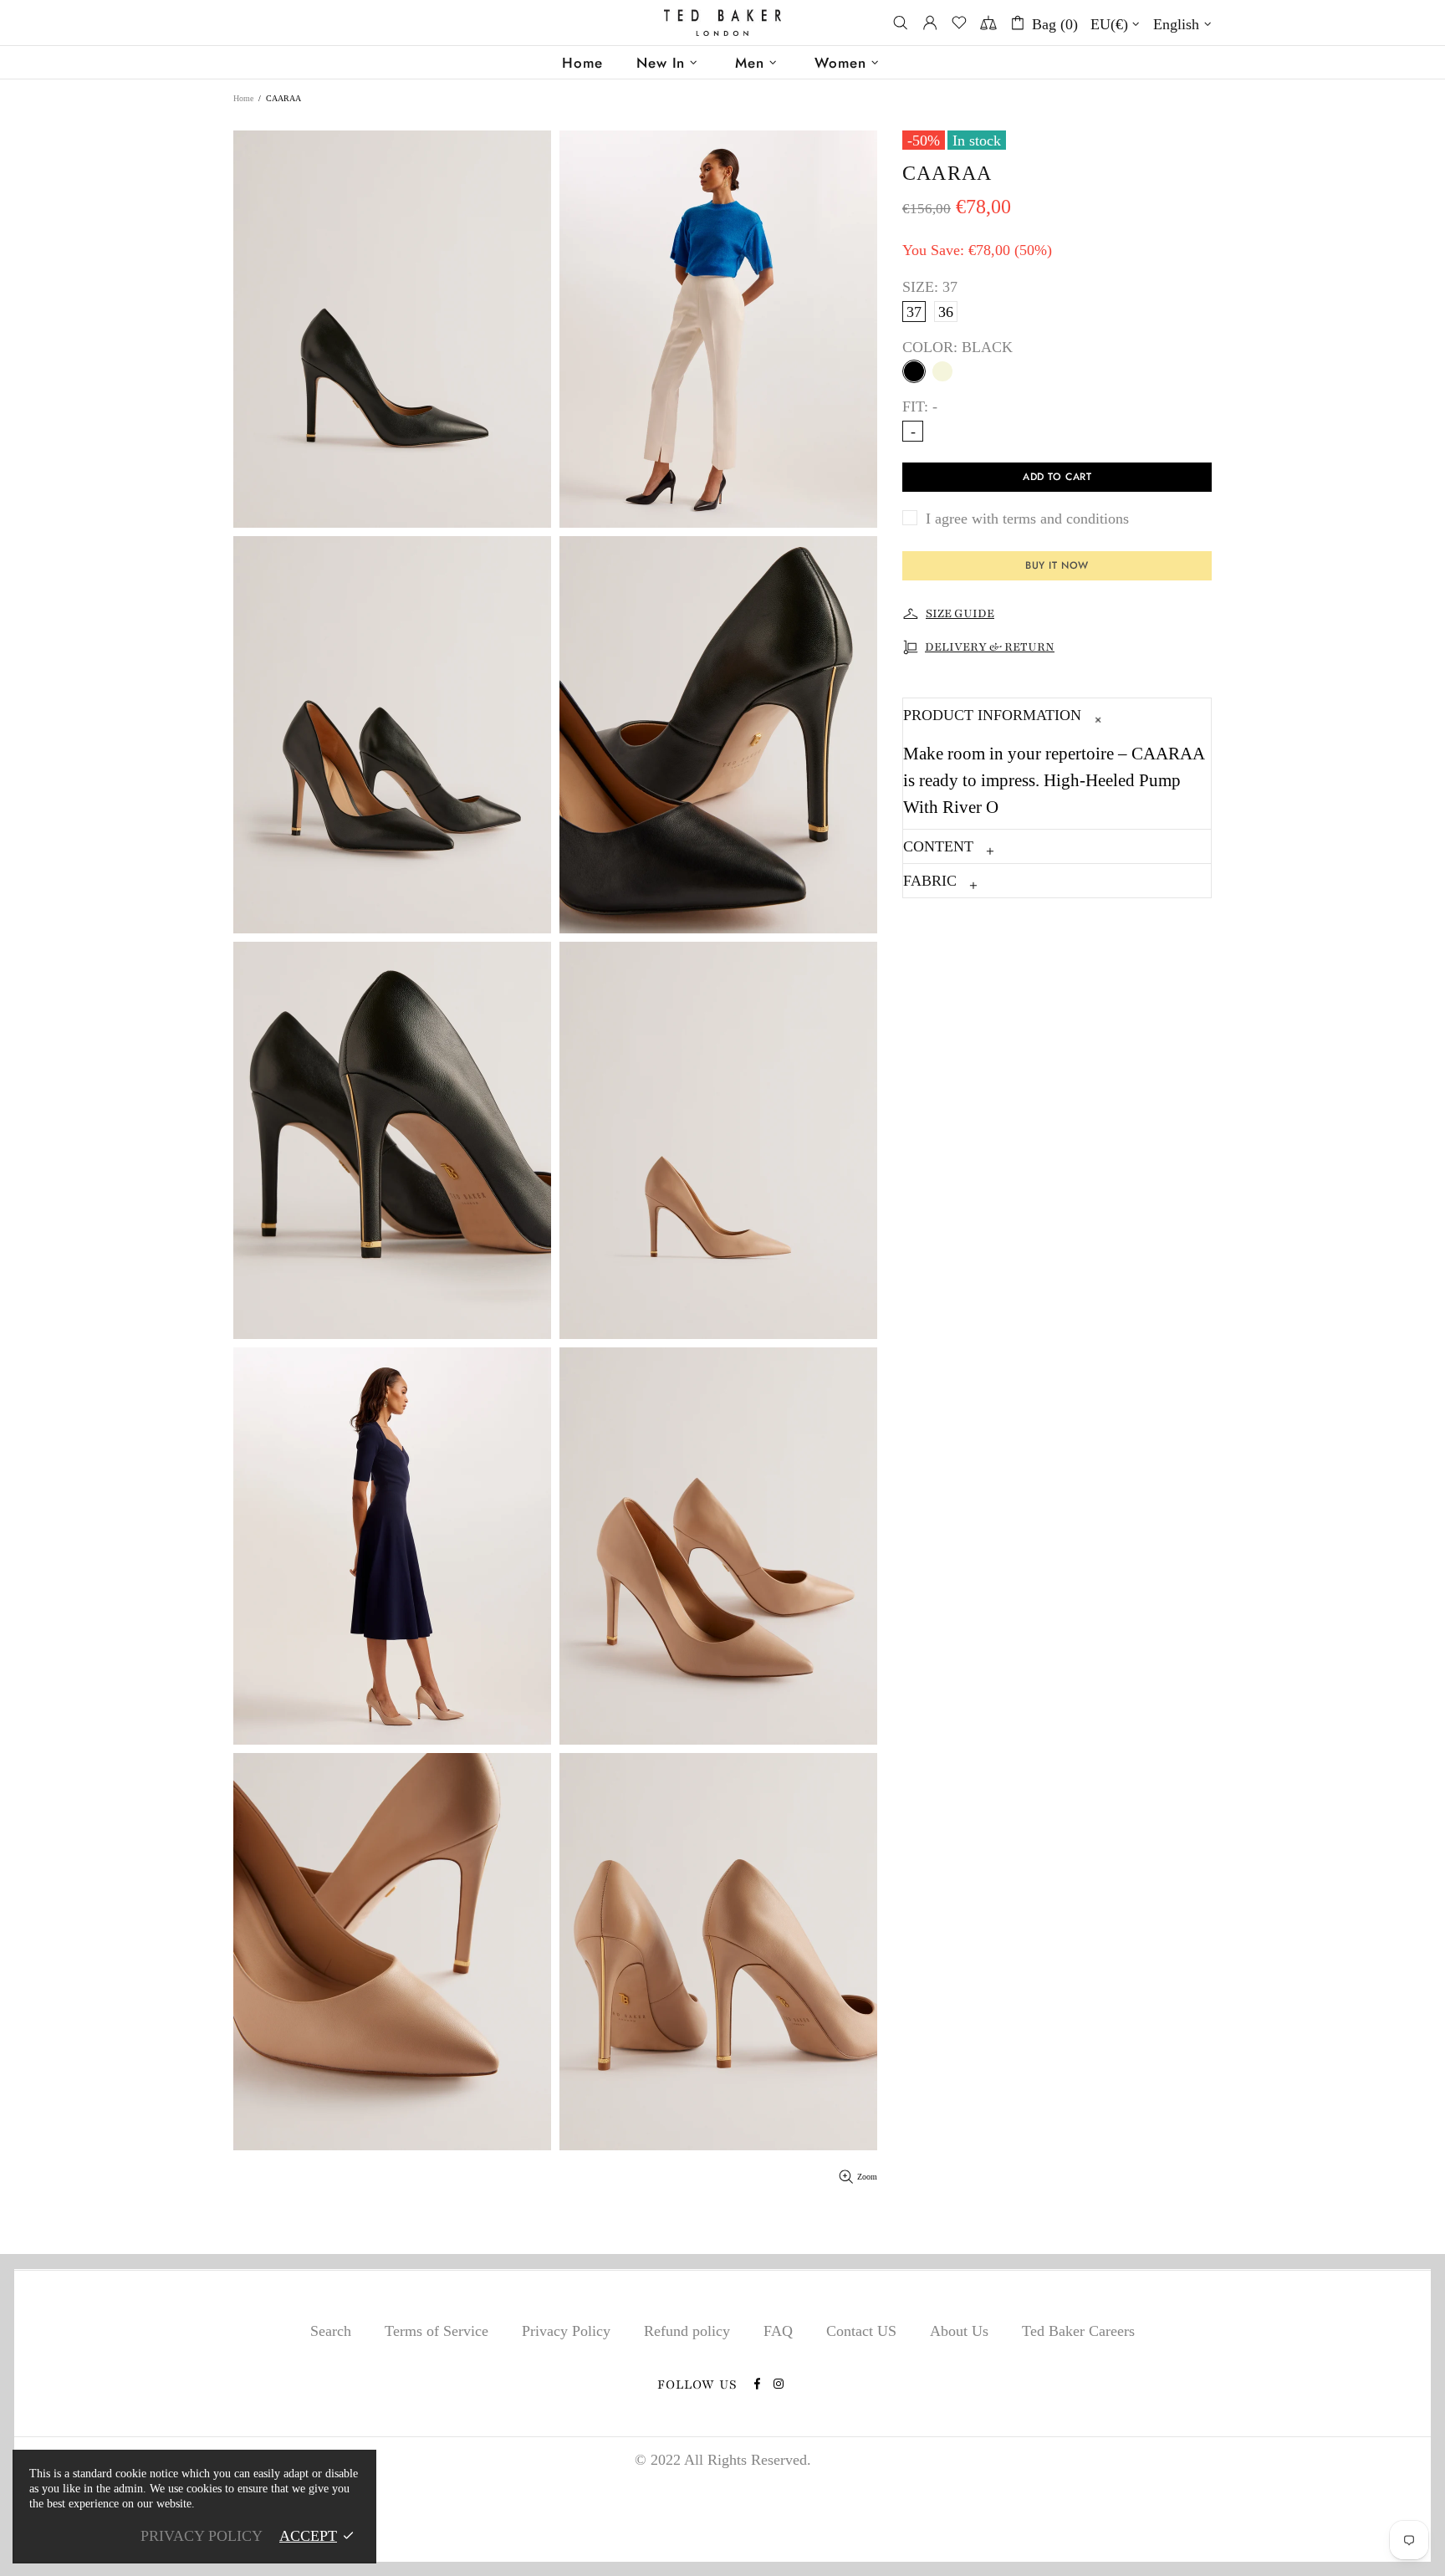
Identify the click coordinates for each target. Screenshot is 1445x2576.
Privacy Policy (566, 2331)
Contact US (861, 2331)
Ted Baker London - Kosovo (722, 23)
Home (243, 98)
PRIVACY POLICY (202, 2536)
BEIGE (942, 371)
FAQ (778, 2331)
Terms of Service (437, 2331)
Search (331, 2331)
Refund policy (687, 2331)
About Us (959, 2331)
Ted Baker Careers (1078, 2331)
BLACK (914, 371)
